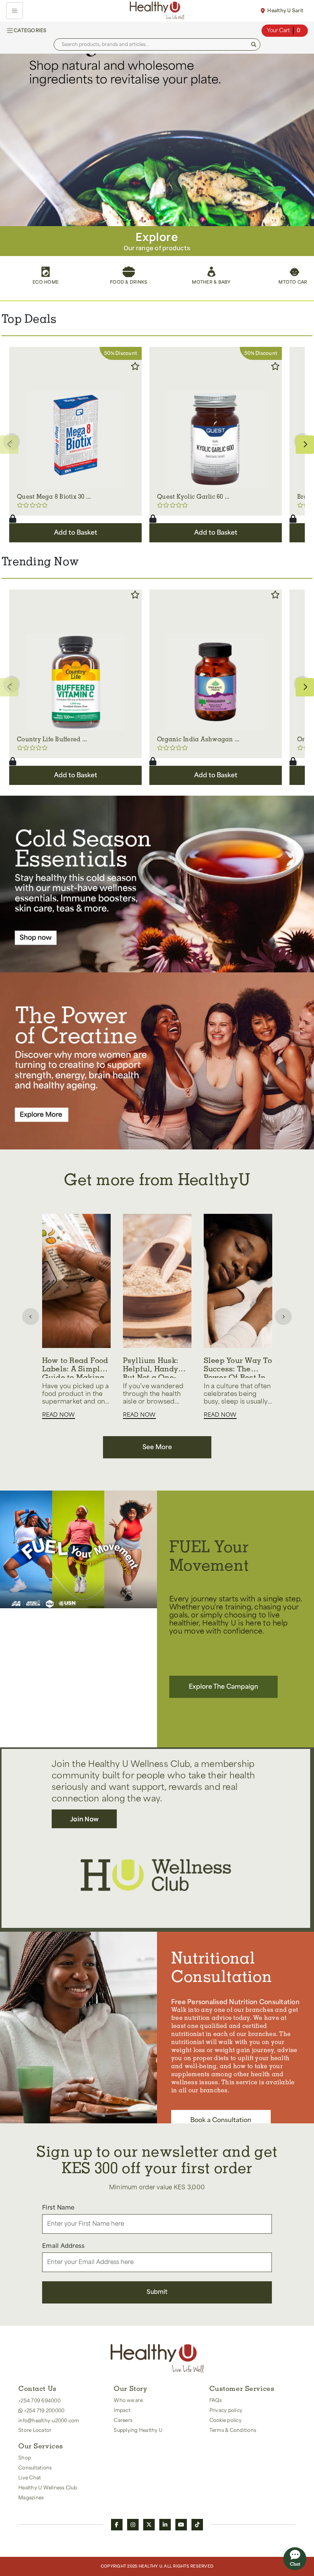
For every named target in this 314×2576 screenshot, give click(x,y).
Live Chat (30, 2478)
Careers (123, 2420)
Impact (122, 2410)
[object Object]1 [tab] (152, 218)
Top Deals (29, 320)
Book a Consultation (221, 2120)
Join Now (84, 1819)
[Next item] (283, 1317)
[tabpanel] (157, 140)
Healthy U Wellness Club (48, 2488)
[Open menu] (15, 11)
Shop (25, 2458)
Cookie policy (226, 2420)
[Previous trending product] (11, 684)
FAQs (216, 2400)
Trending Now (40, 563)
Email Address (63, 2246)
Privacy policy (226, 2410)
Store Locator (35, 2430)
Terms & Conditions (233, 2430)
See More (157, 1447)
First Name (58, 2208)
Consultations (35, 2468)
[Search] (254, 45)
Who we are (128, 2400)
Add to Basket (76, 533)
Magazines (31, 2498)
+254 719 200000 (43, 2411)
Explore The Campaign (223, 1687)
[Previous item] (31, 1317)
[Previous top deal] (11, 442)
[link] (157, 140)
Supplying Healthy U (138, 2430)
